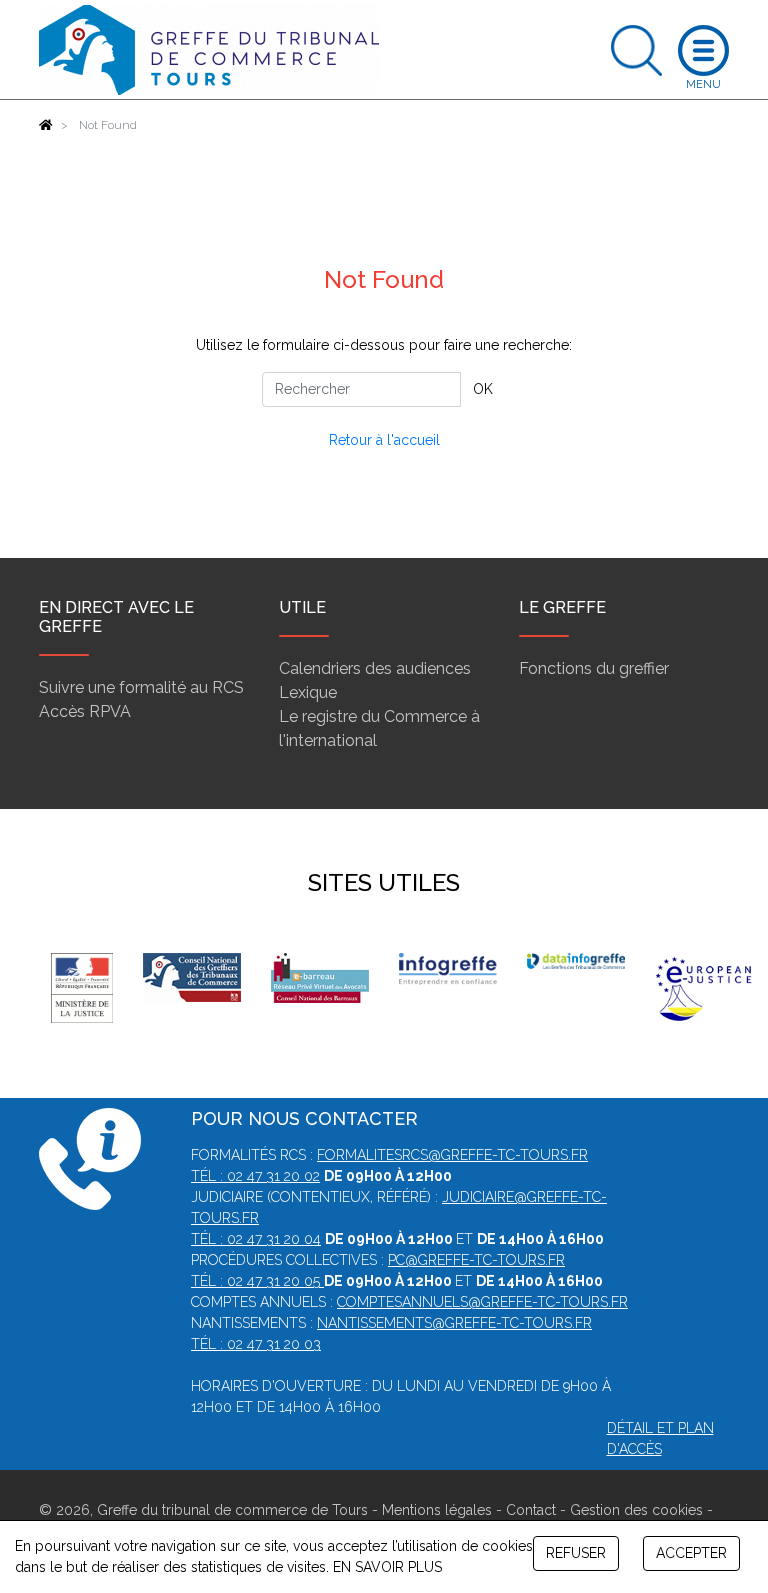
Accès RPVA (85, 711)
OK (483, 389)
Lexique (308, 692)
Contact (531, 1510)
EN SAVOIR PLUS (387, 1567)
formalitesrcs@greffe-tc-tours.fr (452, 1155)
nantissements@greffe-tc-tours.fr (454, 1323)
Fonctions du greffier (594, 668)
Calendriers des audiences (375, 668)
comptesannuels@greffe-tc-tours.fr (482, 1302)
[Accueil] (46, 125)
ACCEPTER (691, 1553)
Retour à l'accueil (384, 440)
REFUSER (576, 1553)
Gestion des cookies (636, 1510)
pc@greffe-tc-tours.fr (476, 1260)
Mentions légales (437, 1510)
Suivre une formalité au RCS (141, 687)
